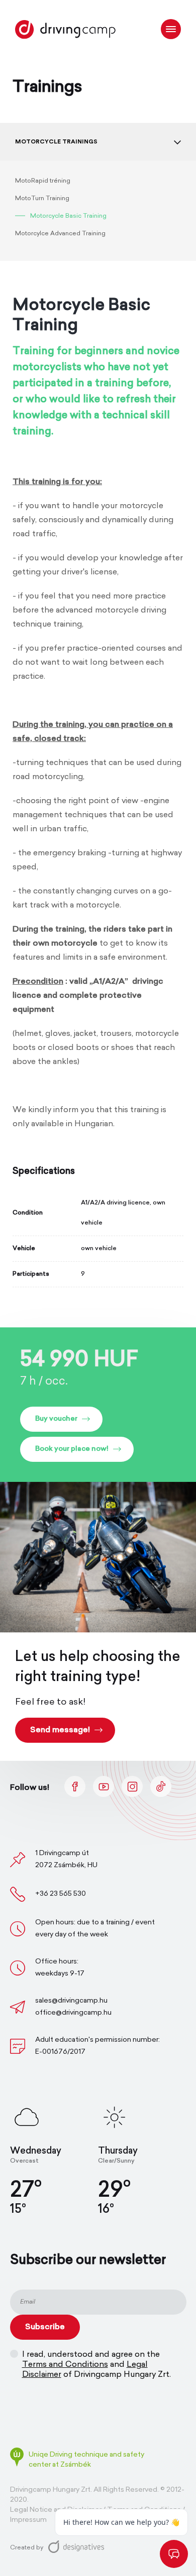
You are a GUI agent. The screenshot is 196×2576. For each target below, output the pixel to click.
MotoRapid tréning (43, 181)
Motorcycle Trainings (56, 141)
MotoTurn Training (42, 199)
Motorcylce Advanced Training (60, 234)
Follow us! (30, 1788)
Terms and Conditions (65, 2365)
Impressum (28, 2520)
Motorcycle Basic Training (68, 216)
